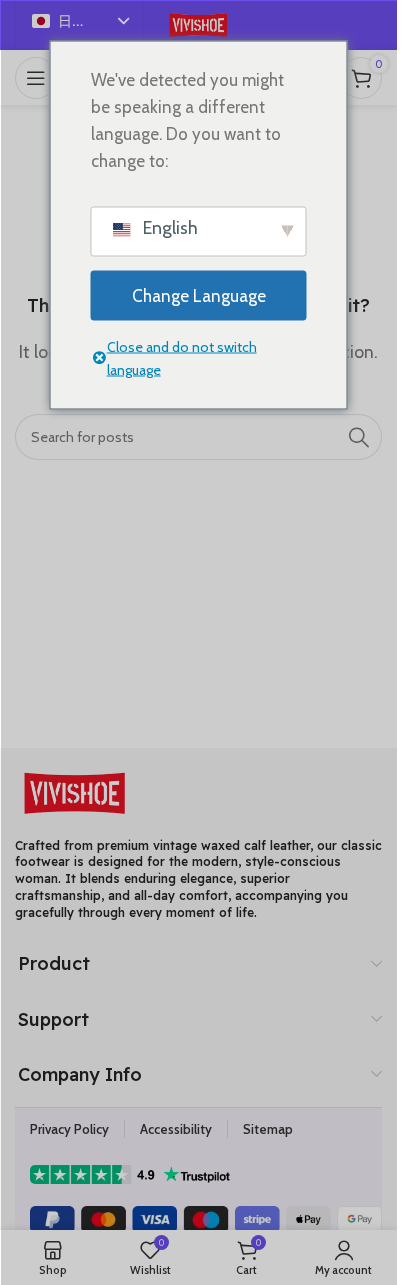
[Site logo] (198, 23)
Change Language (199, 295)
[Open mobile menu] (36, 78)
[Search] (359, 437)
